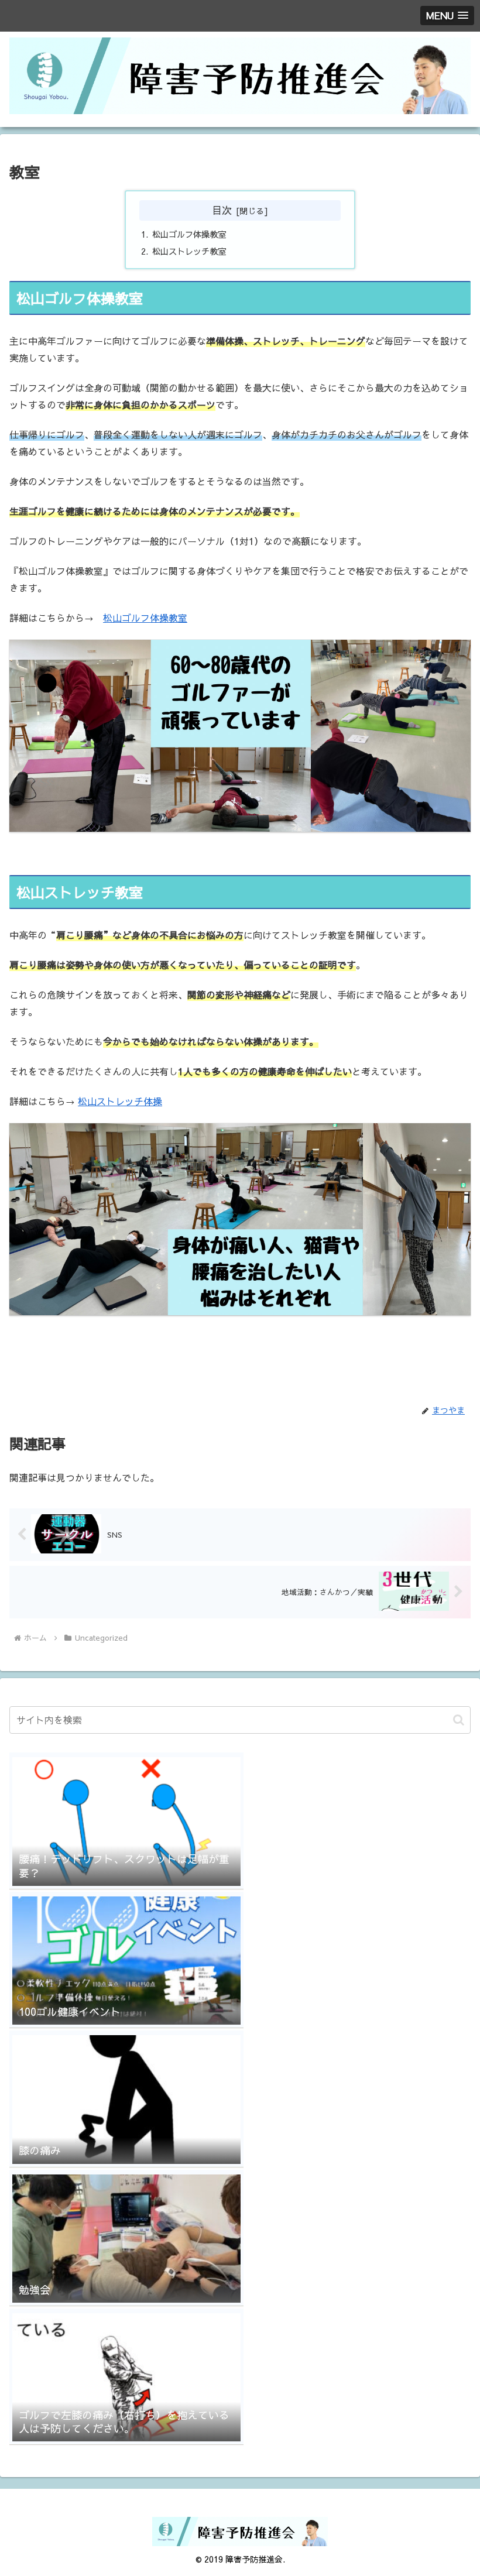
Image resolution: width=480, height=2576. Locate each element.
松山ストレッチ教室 (189, 251)
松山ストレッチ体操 (120, 1101)
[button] (459, 1720)
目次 (222, 210)
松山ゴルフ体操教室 (189, 234)
